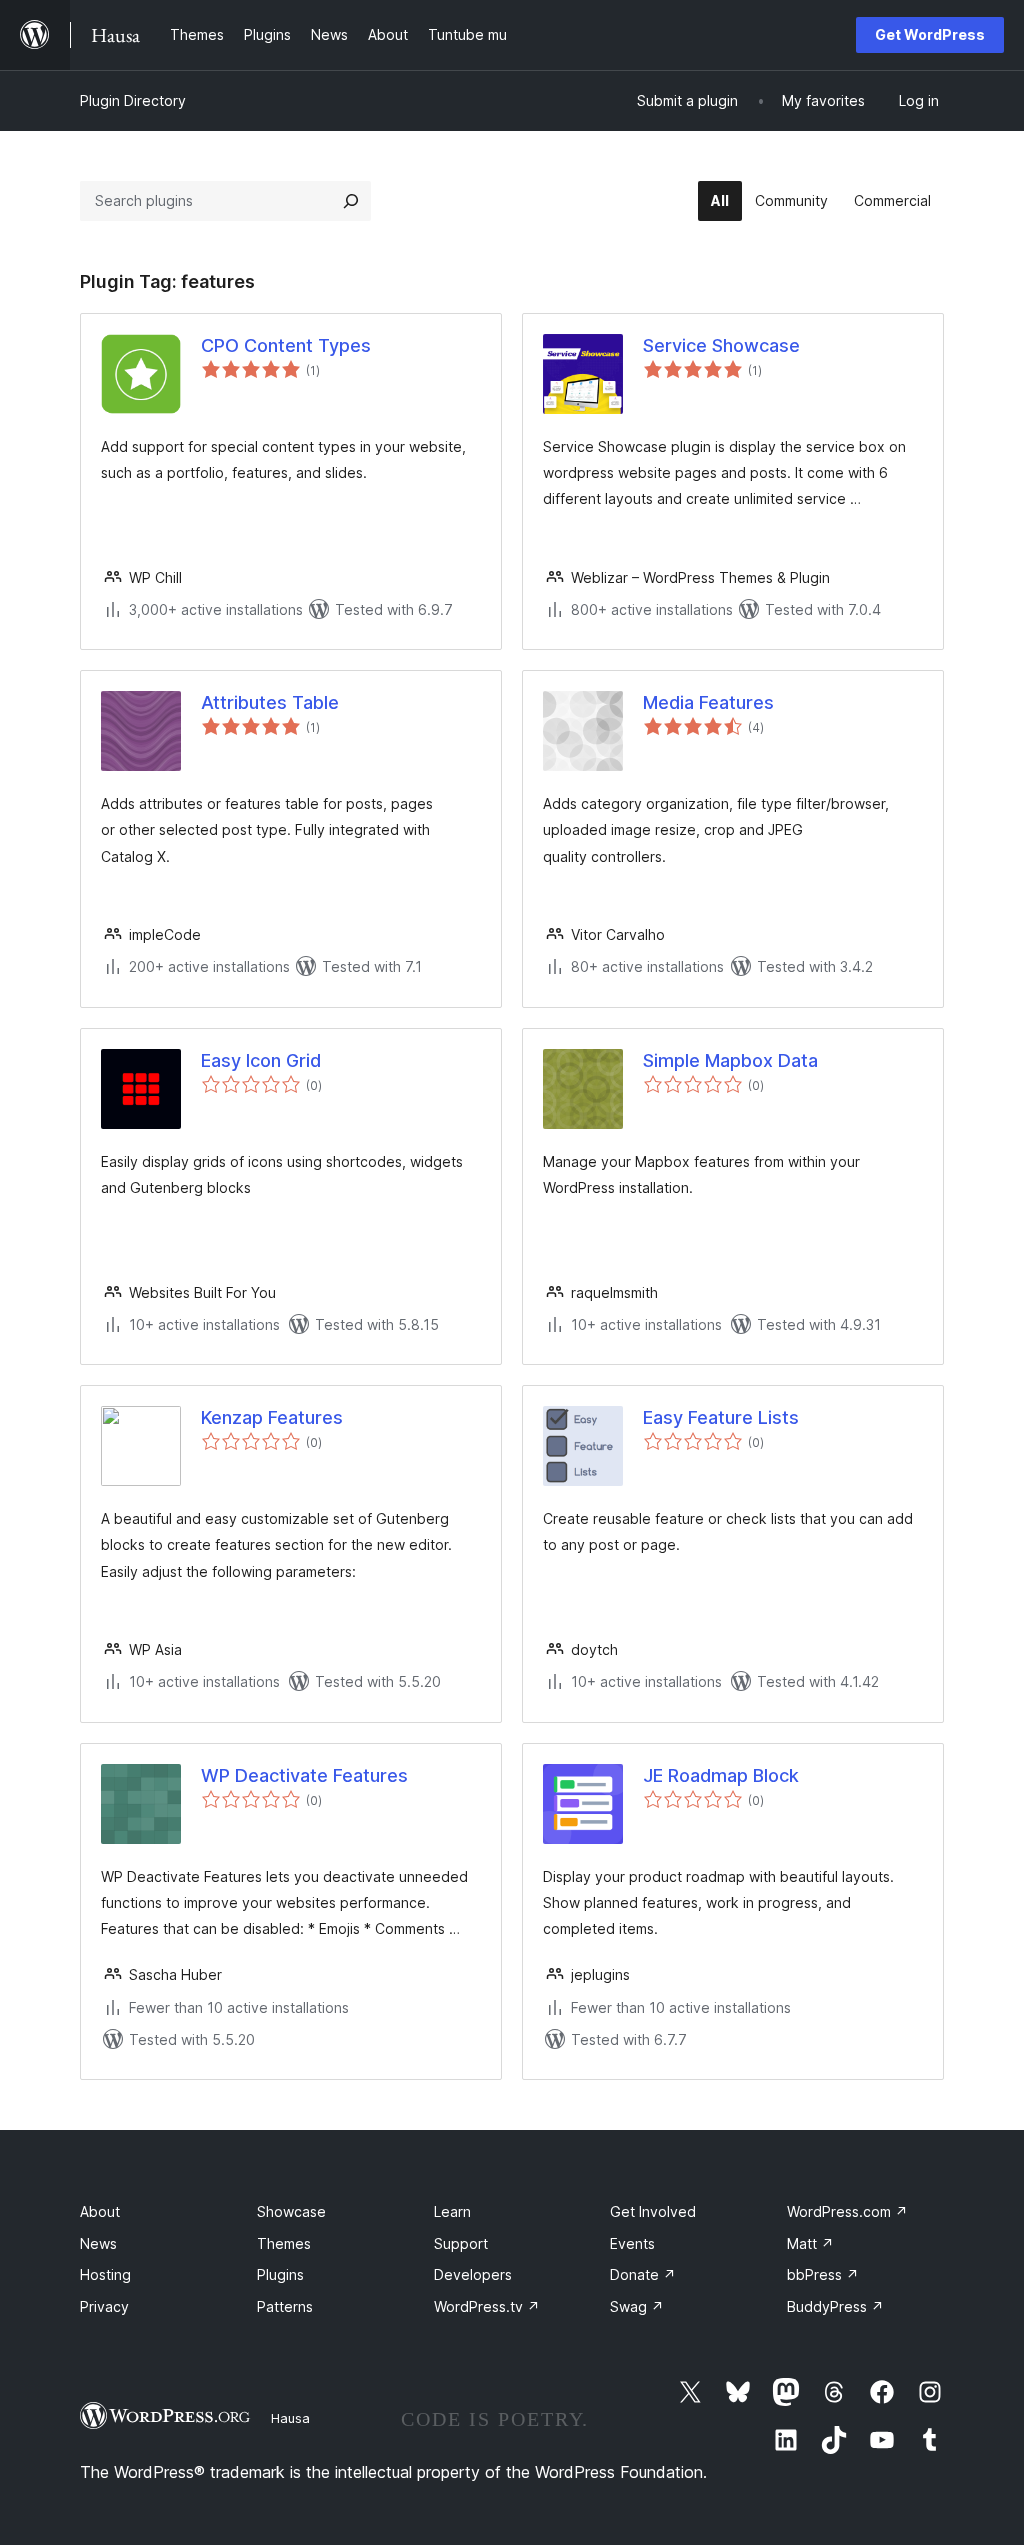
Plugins (280, 2274)
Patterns (285, 2306)
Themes (284, 2243)
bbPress (823, 2274)
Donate (643, 2274)
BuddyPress (835, 2306)
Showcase (291, 2211)
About (100, 2211)
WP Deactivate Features (304, 1775)
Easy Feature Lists (721, 1417)
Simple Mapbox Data (730, 1060)
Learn (452, 2211)
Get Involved (653, 2211)
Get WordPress (930, 34)
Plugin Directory (133, 100)
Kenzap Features (272, 1417)
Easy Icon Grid (261, 1060)
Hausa (290, 2418)
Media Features (708, 702)
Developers (473, 2274)
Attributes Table (270, 702)
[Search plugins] (351, 201)
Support (461, 2243)
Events (632, 2243)
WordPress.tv (487, 2306)
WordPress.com (847, 2211)
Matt (810, 2243)
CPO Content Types (286, 345)
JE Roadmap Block (721, 1775)
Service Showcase (721, 345)
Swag (637, 2306)
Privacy (104, 2306)
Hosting (105, 2274)
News (98, 2243)
